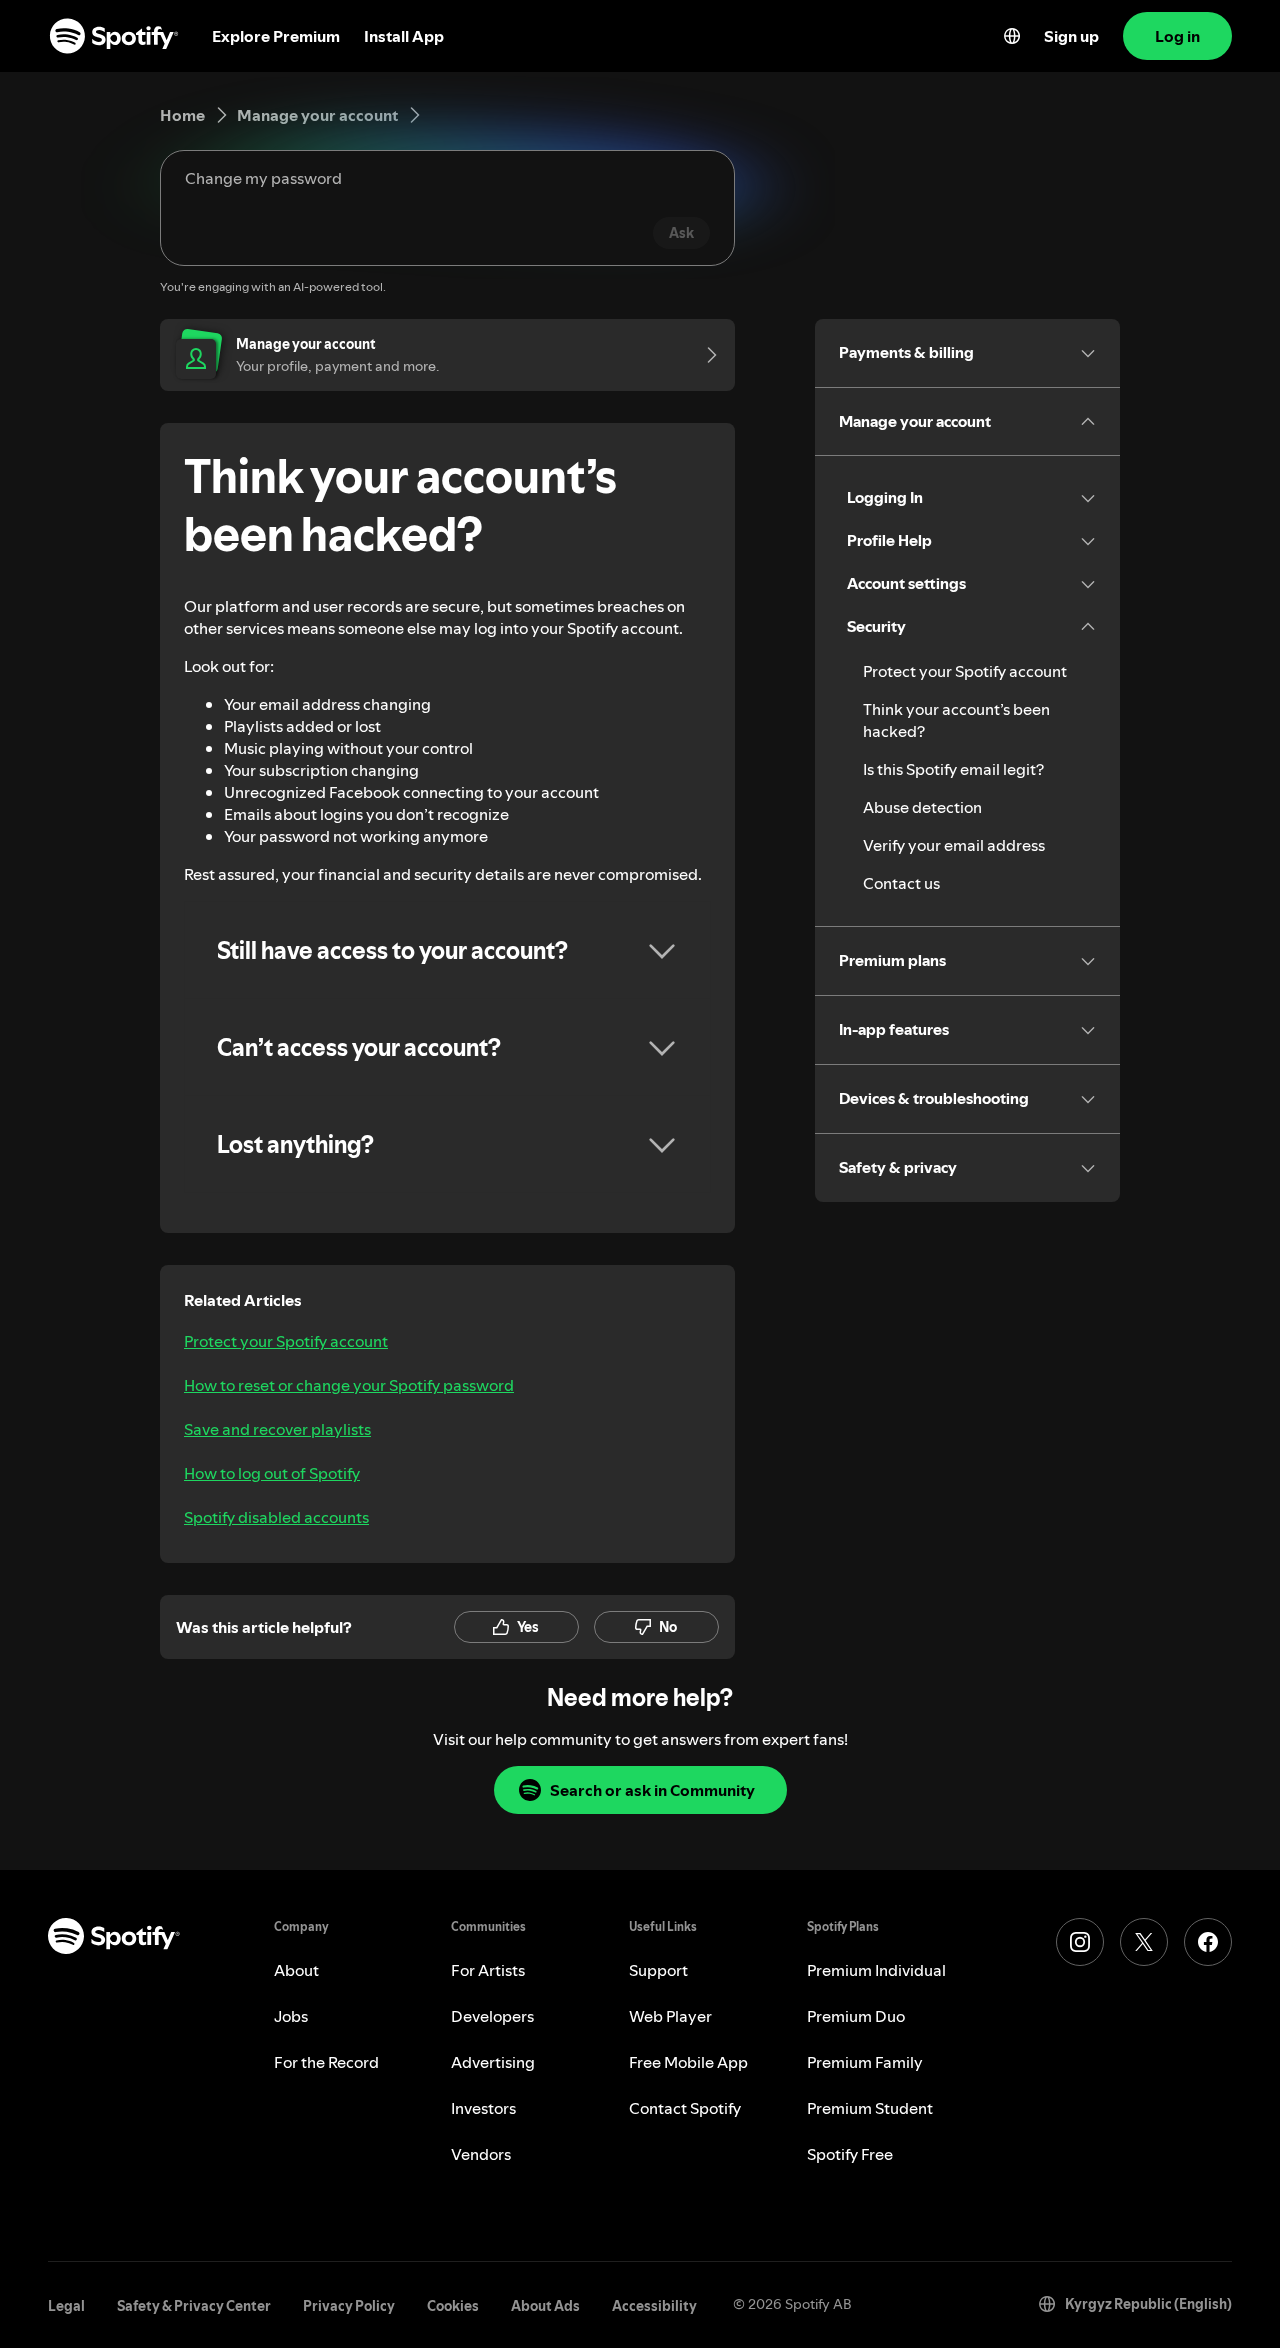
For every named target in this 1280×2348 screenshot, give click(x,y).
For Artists (488, 1970)
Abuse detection (922, 807)
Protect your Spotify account (286, 1341)
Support (658, 1970)
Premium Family (865, 2062)
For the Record (326, 2062)
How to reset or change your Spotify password (349, 1385)
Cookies (453, 2306)
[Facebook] (1208, 1942)
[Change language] (1012, 36)
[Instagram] (1080, 1942)
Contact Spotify (685, 2108)
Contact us (901, 883)
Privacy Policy (349, 2306)
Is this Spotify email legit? (953, 769)
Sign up (1071, 36)
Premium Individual (876, 1970)
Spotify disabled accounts (276, 1517)
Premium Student (870, 2108)
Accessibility (654, 2306)
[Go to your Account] (705, 355)
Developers (492, 2016)
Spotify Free (850, 2154)
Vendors (481, 2154)
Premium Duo (856, 2016)
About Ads (545, 2306)
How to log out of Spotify (272, 1473)
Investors (483, 2108)
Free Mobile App (688, 2062)
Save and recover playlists (277, 1429)
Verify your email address (954, 845)
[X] (1144, 1942)
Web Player (670, 2016)
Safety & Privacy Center (194, 2306)
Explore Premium (276, 36)
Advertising (493, 2062)
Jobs (291, 2016)
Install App (404, 36)
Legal (66, 2306)
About (296, 1970)
